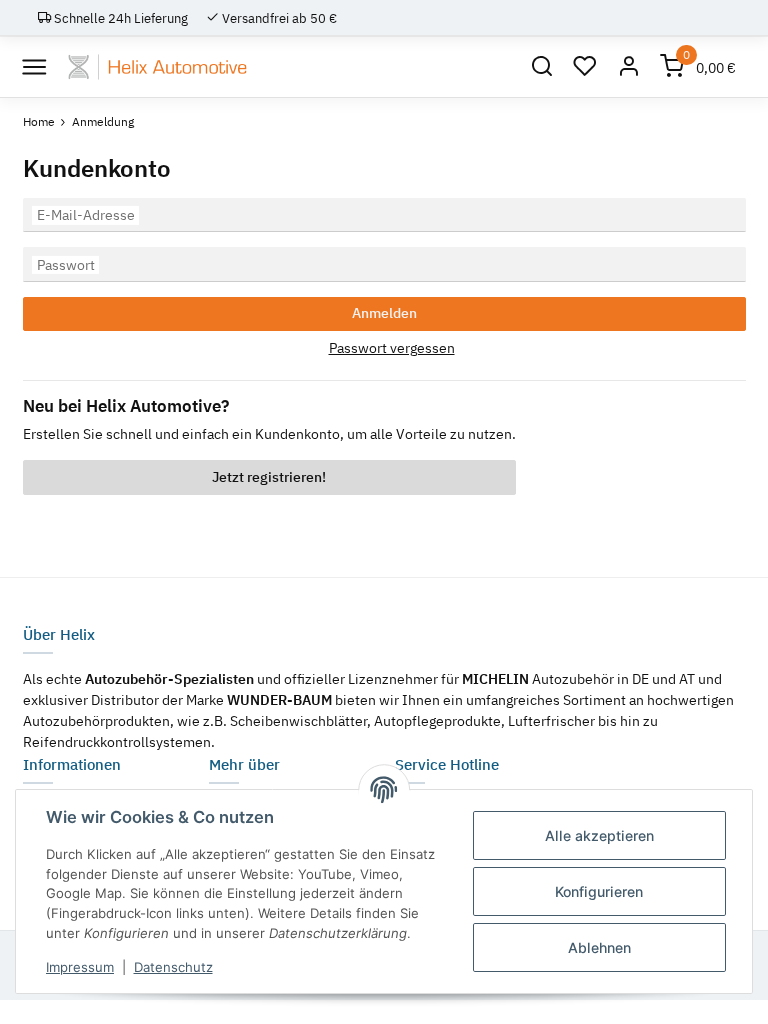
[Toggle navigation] (34, 66)
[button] (542, 67)
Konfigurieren (599, 891)
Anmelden (384, 313)
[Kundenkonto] (629, 67)
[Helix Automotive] (157, 67)
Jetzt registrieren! (269, 477)
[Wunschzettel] (586, 67)
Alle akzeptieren (599, 835)
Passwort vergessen (392, 348)
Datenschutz (173, 967)
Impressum (80, 967)
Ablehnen (599, 947)
